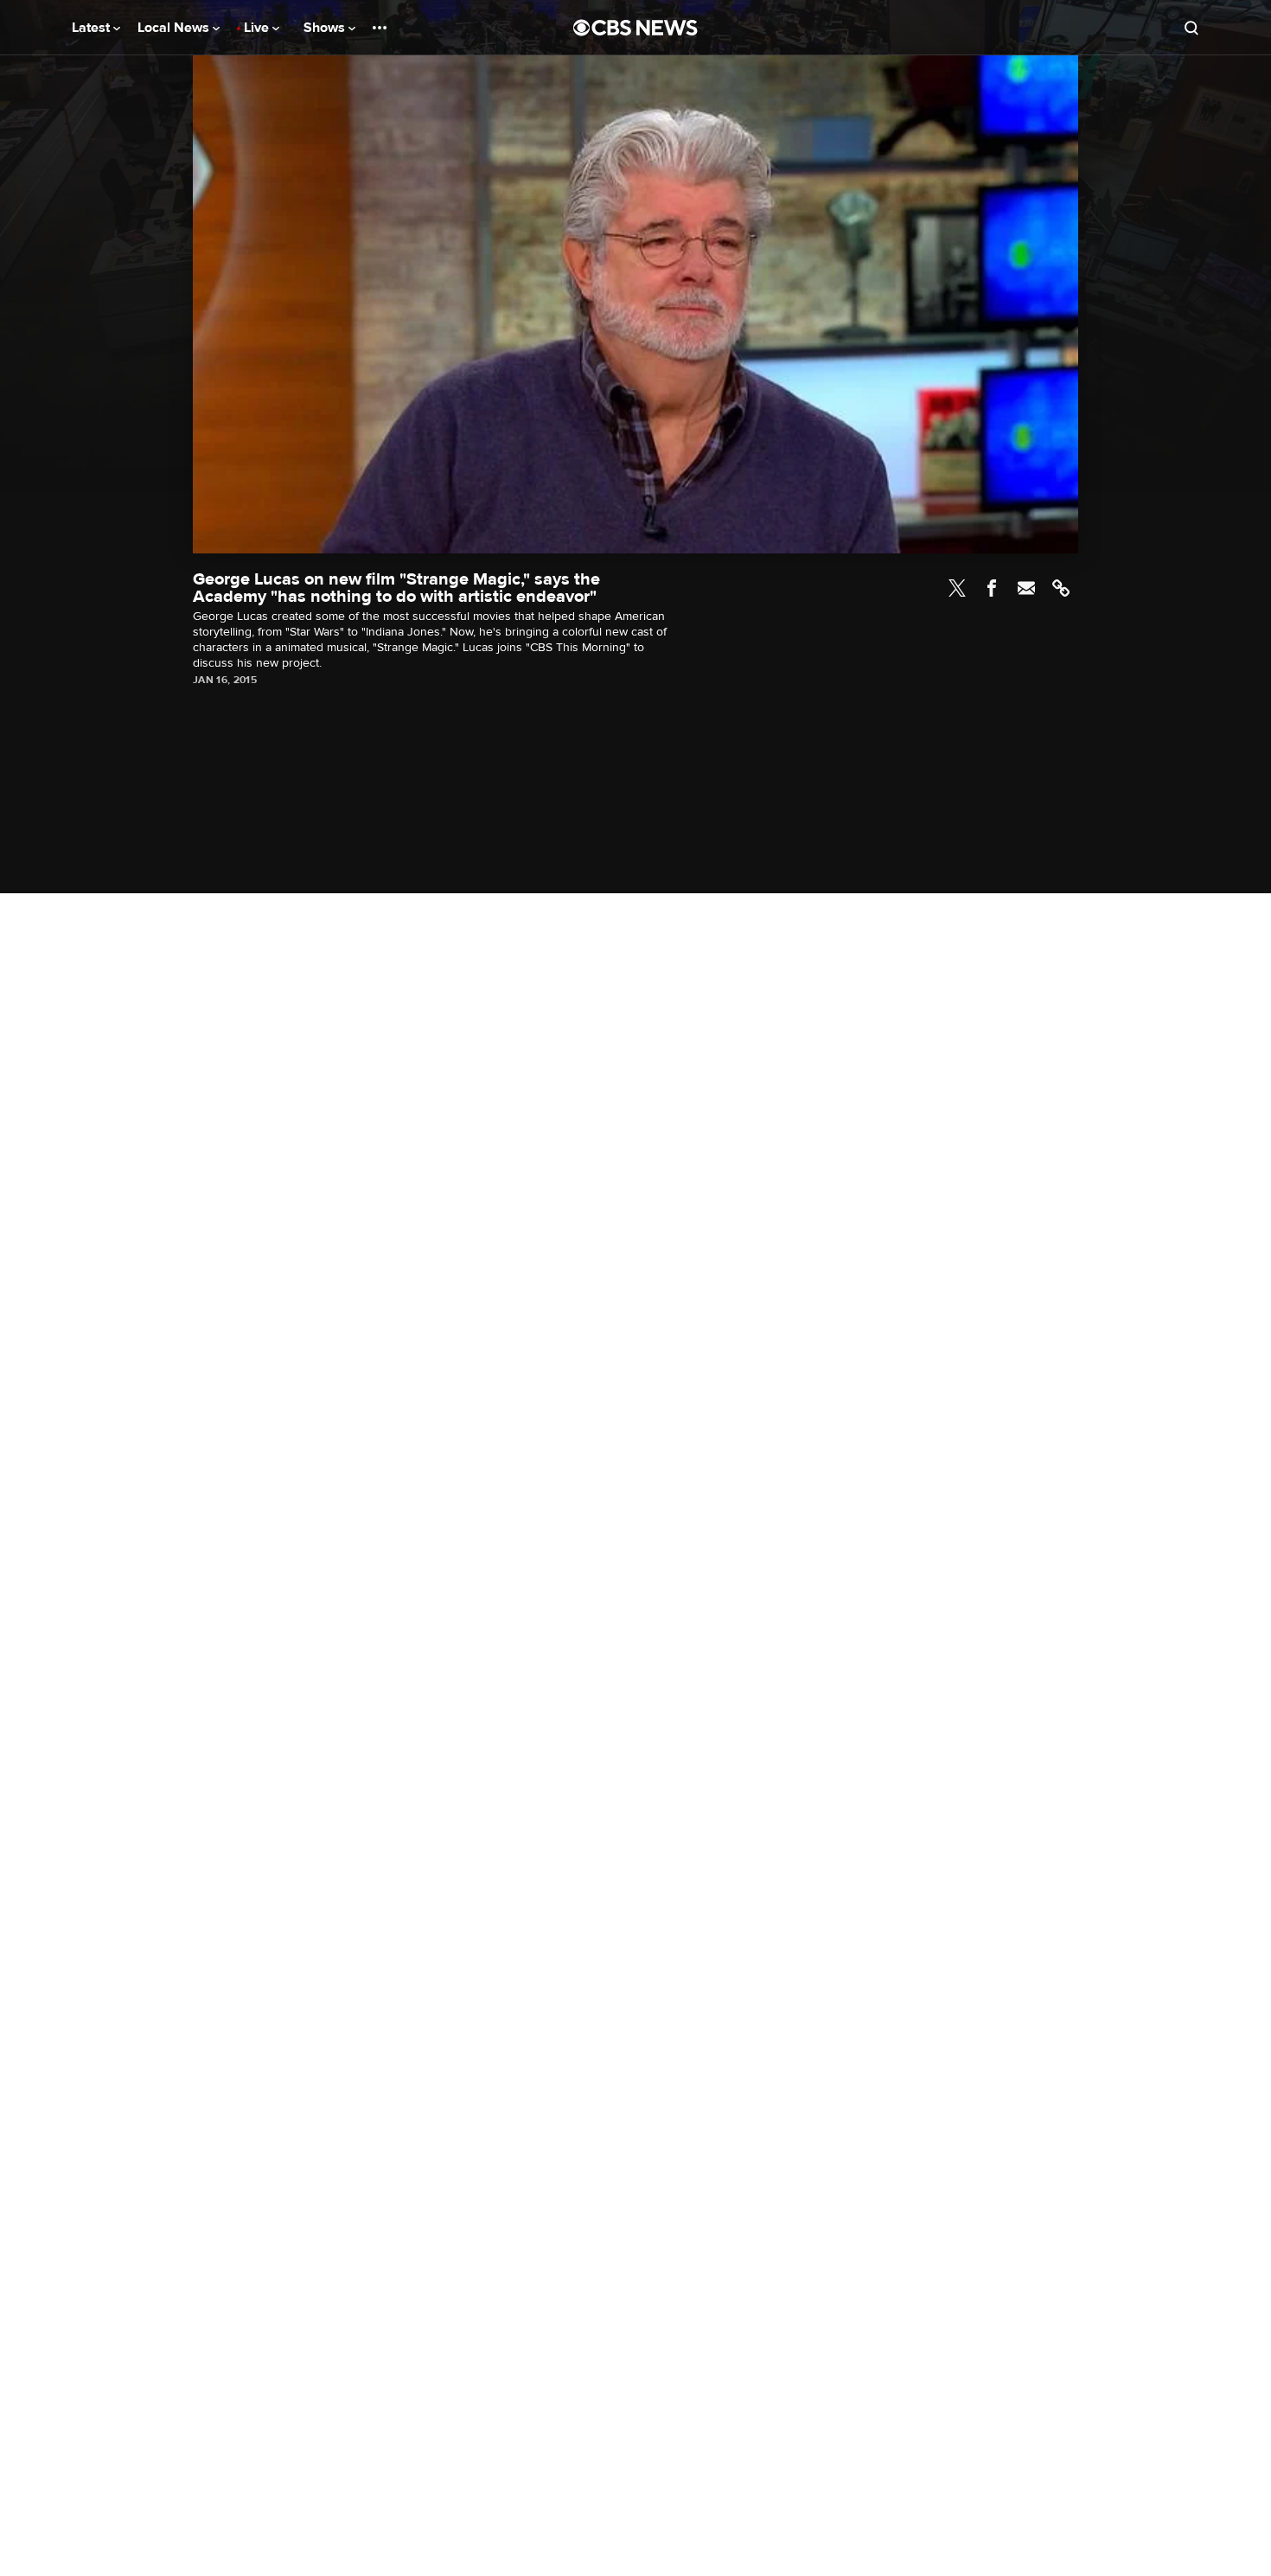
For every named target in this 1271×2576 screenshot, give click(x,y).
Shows (326, 28)
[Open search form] (1191, 28)
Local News (175, 28)
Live (258, 28)
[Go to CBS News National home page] (635, 28)
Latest (93, 28)
